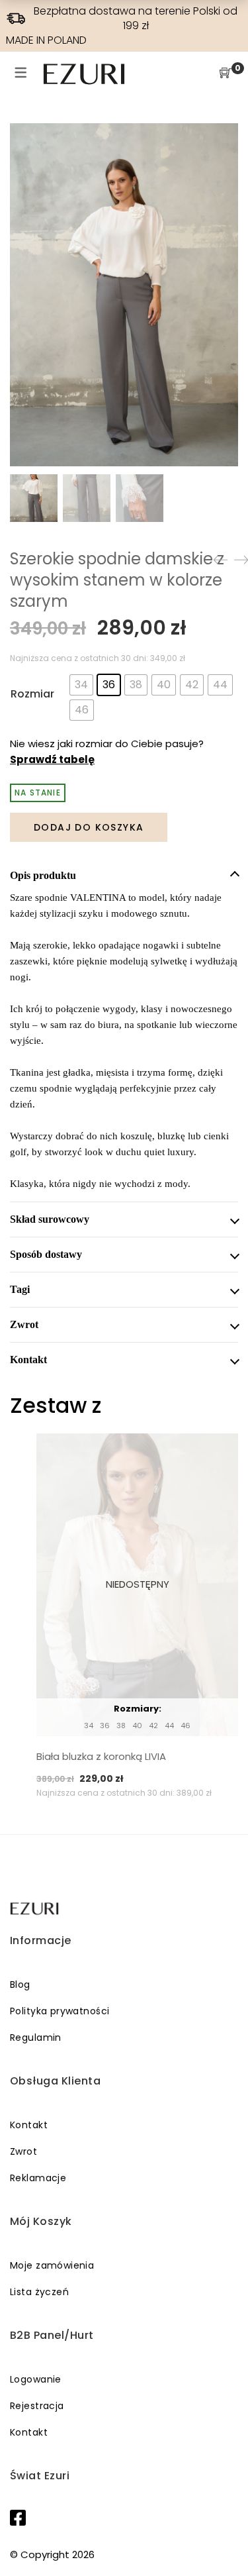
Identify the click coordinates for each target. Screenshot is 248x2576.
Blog (20, 1984)
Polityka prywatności (60, 2011)
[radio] (81, 685)
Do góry (223, 2541)
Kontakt (29, 2125)
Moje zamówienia (52, 2265)
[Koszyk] (226, 74)
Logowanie (36, 2379)
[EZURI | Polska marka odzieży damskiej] (35, 1909)
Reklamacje (38, 2178)
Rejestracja (37, 2406)
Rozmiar (32, 694)
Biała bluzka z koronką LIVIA (101, 1756)
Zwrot (23, 2151)
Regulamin (36, 2037)
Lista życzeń (39, 2292)
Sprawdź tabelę (52, 759)
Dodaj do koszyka (89, 827)
